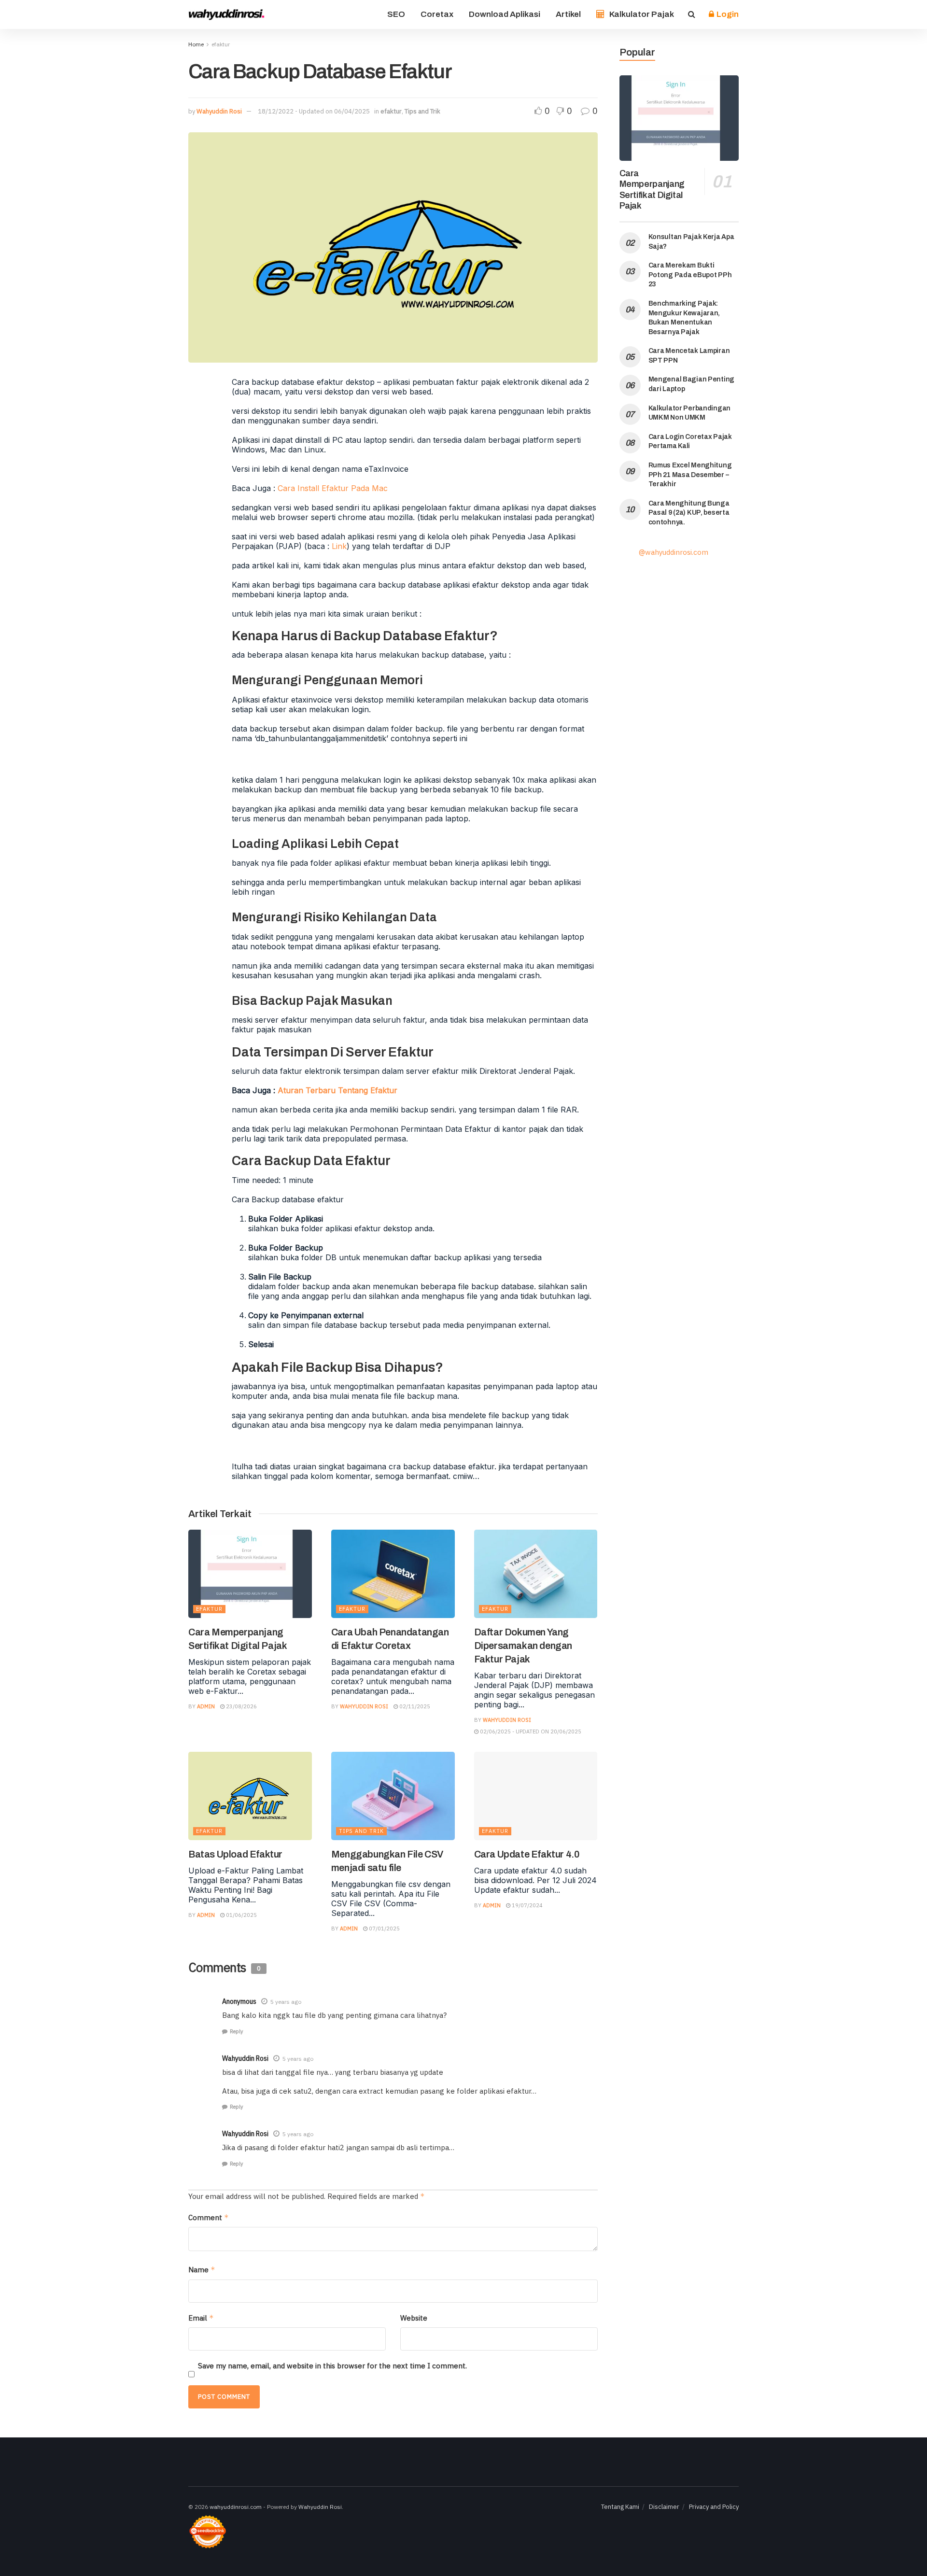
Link (339, 546)
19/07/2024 (527, 1905)
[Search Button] (692, 14)
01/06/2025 (241, 1915)
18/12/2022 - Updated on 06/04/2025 (314, 111)
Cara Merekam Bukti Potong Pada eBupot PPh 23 (690, 275)
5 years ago (286, 2002)
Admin (206, 1706)
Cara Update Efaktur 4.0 (527, 1854)
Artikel (568, 14)
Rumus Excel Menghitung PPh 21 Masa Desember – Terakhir (690, 475)
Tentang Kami (620, 2507)
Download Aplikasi (505, 14)
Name (202, 2270)
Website (414, 2318)
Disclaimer (664, 2507)
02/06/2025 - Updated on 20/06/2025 (530, 1731)
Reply (236, 2031)
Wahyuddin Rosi (219, 111)
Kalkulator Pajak (642, 14)
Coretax (437, 14)
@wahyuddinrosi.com (674, 552)
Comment (209, 2217)
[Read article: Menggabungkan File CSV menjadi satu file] (393, 1796)
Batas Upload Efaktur (235, 1854)
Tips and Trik (422, 111)
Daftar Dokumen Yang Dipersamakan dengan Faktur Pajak (523, 1646)
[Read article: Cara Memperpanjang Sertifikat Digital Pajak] (250, 1574)
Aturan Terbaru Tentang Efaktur (337, 1090)
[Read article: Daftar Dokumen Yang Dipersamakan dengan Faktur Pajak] (536, 1574)
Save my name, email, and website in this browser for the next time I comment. (332, 2366)
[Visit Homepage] (227, 14)
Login (727, 14)
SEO (396, 14)
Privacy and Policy (714, 2507)
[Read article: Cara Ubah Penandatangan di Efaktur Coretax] (393, 1574)
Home (196, 44)
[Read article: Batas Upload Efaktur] (250, 1796)
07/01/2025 (384, 1928)
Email (201, 2318)
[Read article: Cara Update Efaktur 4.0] (536, 1796)
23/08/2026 (241, 1706)
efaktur (221, 44)
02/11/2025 (414, 1706)
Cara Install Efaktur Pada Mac (333, 488)
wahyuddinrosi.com (236, 2507)
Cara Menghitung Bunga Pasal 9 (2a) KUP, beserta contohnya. (689, 513)
